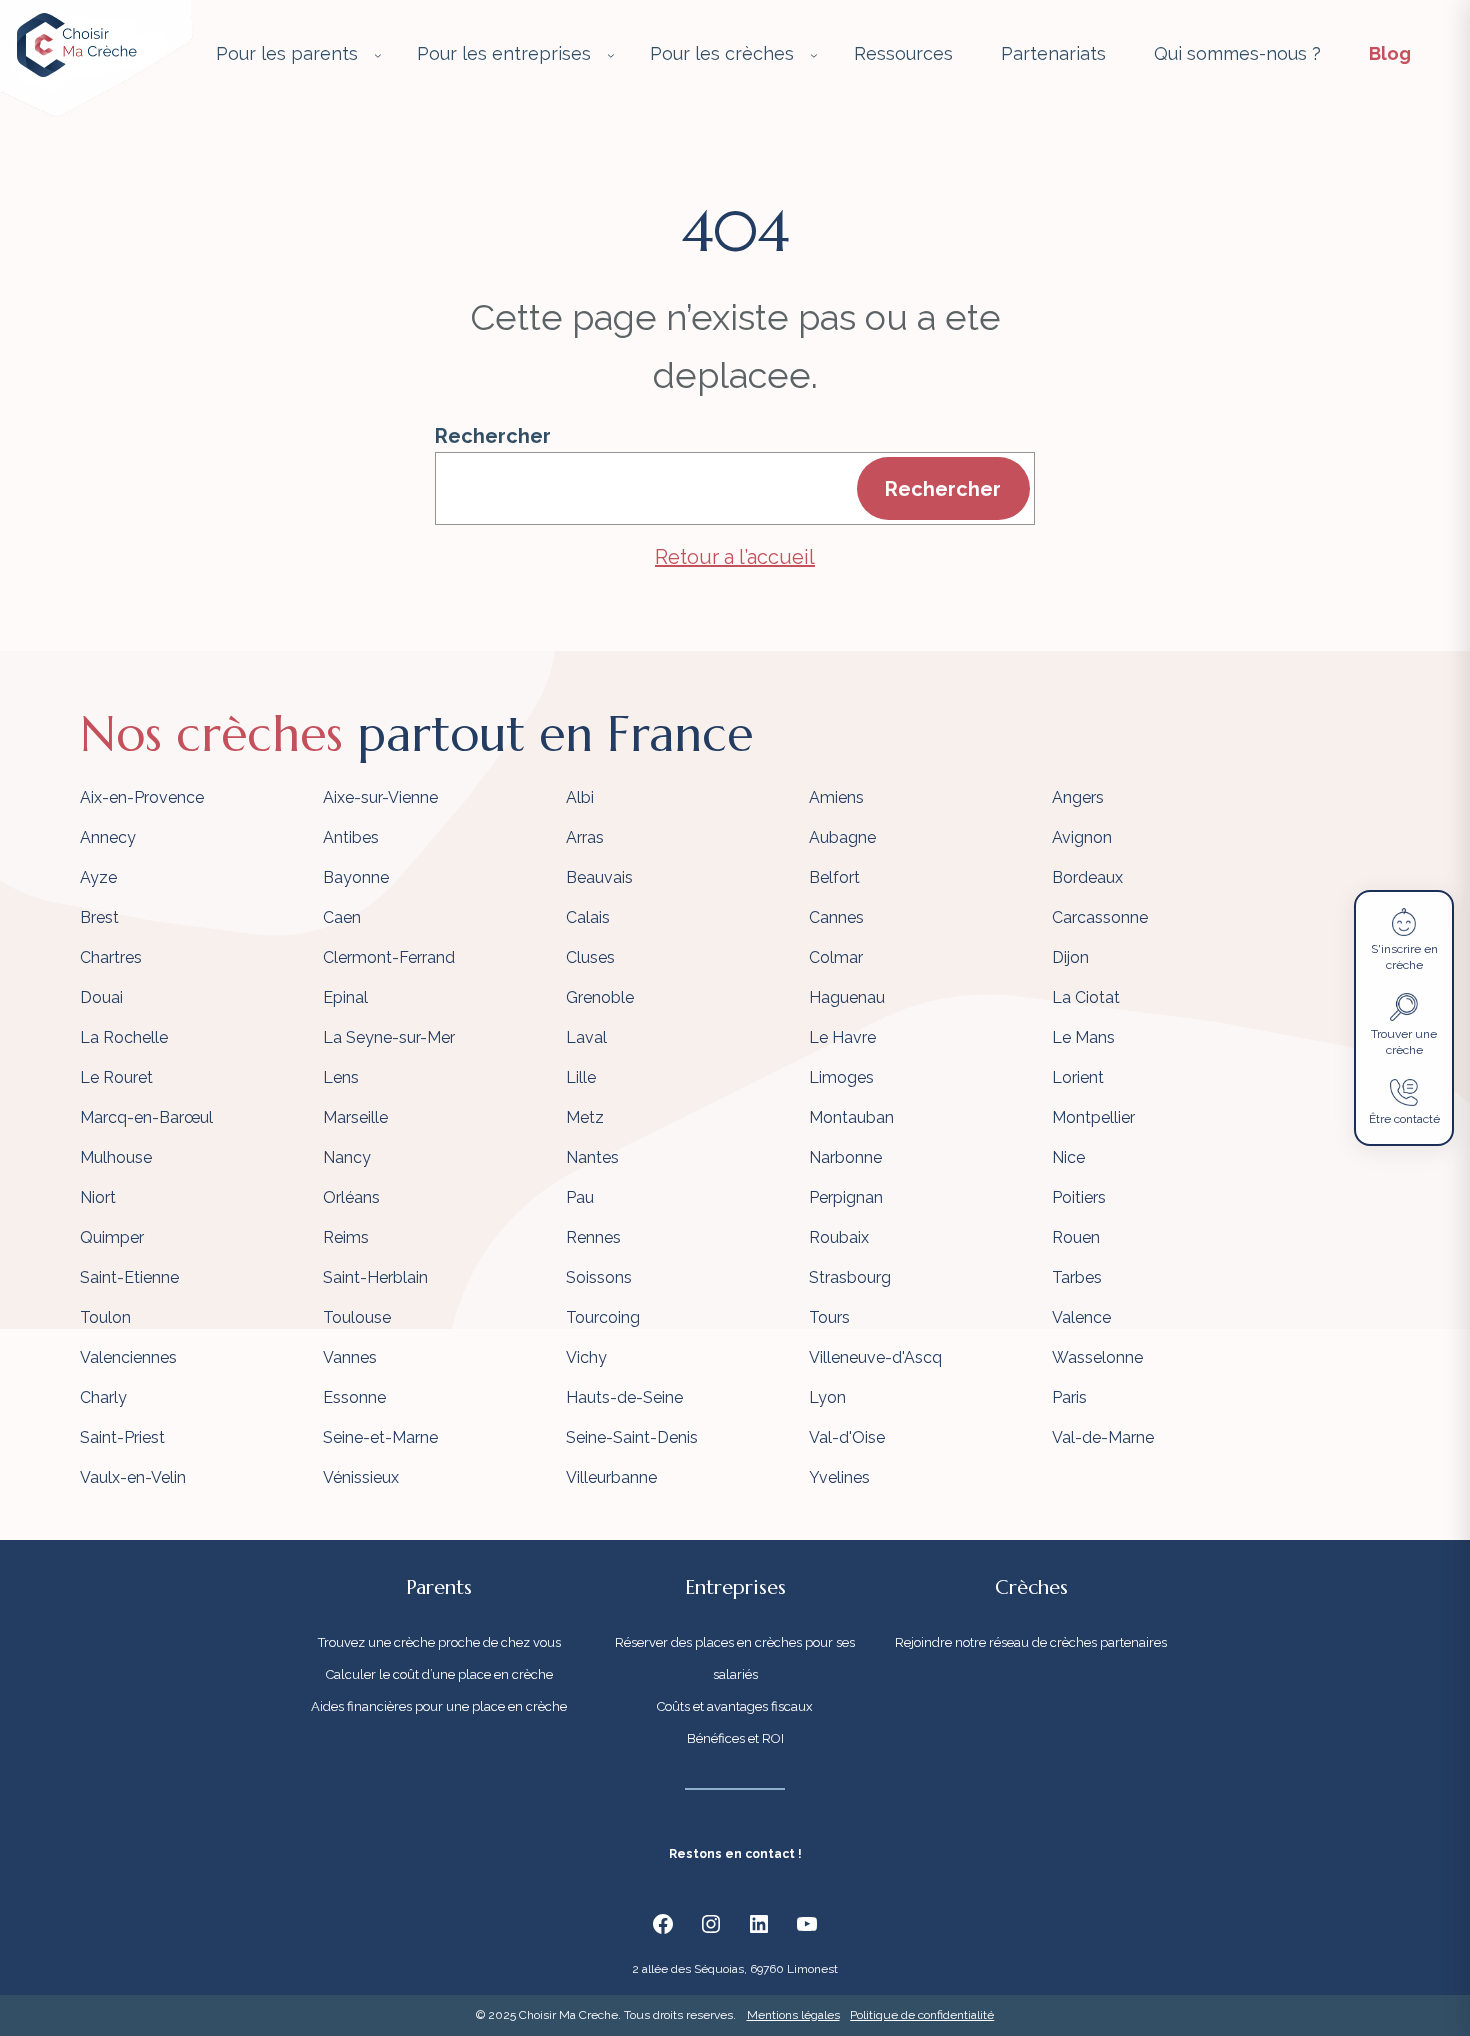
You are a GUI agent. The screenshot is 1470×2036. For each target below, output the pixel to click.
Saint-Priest (122, 1437)
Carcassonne (1100, 917)
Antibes (351, 837)
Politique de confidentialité (922, 2015)
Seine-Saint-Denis (632, 1437)
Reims (346, 1237)
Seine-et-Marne (380, 1437)
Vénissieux (361, 1477)
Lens (341, 1077)
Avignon (1082, 837)
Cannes (836, 917)
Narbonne (845, 1157)
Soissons (599, 1277)
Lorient (1078, 1077)
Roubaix (839, 1237)
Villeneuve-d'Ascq (875, 1357)
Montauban (851, 1117)
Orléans (351, 1197)
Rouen (1076, 1237)
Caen (342, 917)
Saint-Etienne (129, 1277)
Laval (586, 1037)
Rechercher (493, 436)
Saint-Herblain (375, 1277)
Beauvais (599, 877)
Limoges (841, 1077)
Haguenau (847, 997)
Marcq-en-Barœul (146, 1117)
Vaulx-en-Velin (133, 1477)
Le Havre (842, 1037)
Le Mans (1083, 1037)
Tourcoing (603, 1317)
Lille (581, 1077)
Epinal (345, 997)
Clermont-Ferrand (389, 957)
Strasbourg (850, 1277)
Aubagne (842, 837)
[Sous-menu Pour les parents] (378, 55)
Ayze (98, 877)
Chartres (111, 957)
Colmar (836, 957)
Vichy (586, 1357)
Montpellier (1093, 1117)
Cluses (590, 957)
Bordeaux (1087, 877)
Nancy (347, 1157)
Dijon (1070, 957)
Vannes (350, 1357)
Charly (103, 1397)
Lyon (827, 1397)
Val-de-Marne (1103, 1437)
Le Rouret (116, 1077)
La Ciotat (1086, 997)
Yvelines (839, 1477)
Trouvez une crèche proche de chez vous (439, 1642)
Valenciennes (128, 1357)
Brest (99, 917)
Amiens (836, 797)
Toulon (105, 1317)
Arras (585, 837)
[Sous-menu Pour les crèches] (814, 55)
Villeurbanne (611, 1477)
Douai (101, 997)
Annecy (108, 837)
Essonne (354, 1397)
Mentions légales (793, 2015)
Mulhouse (116, 1157)
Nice (1068, 1157)
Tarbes (1077, 1277)
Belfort (834, 877)
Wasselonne (1097, 1357)
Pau (580, 1197)
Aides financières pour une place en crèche (439, 1706)
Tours (829, 1317)
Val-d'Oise (847, 1437)
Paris (1069, 1397)
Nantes (592, 1157)
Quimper (112, 1237)
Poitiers (1079, 1197)
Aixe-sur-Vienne (380, 797)
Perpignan (846, 1197)
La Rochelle (124, 1037)
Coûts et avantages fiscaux (735, 1706)
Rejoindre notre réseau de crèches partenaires (1031, 1642)
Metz (585, 1117)
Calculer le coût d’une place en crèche (439, 1674)
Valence (1081, 1317)
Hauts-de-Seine (624, 1397)
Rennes (593, 1237)
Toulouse (357, 1317)
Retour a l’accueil (735, 557)
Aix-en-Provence (142, 797)
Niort (98, 1197)
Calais (588, 917)
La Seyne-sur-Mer (389, 1037)
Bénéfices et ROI (735, 1738)
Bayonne (356, 877)
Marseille (355, 1117)
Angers (1078, 797)
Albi (580, 797)
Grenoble (600, 997)
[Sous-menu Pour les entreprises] (611, 55)
